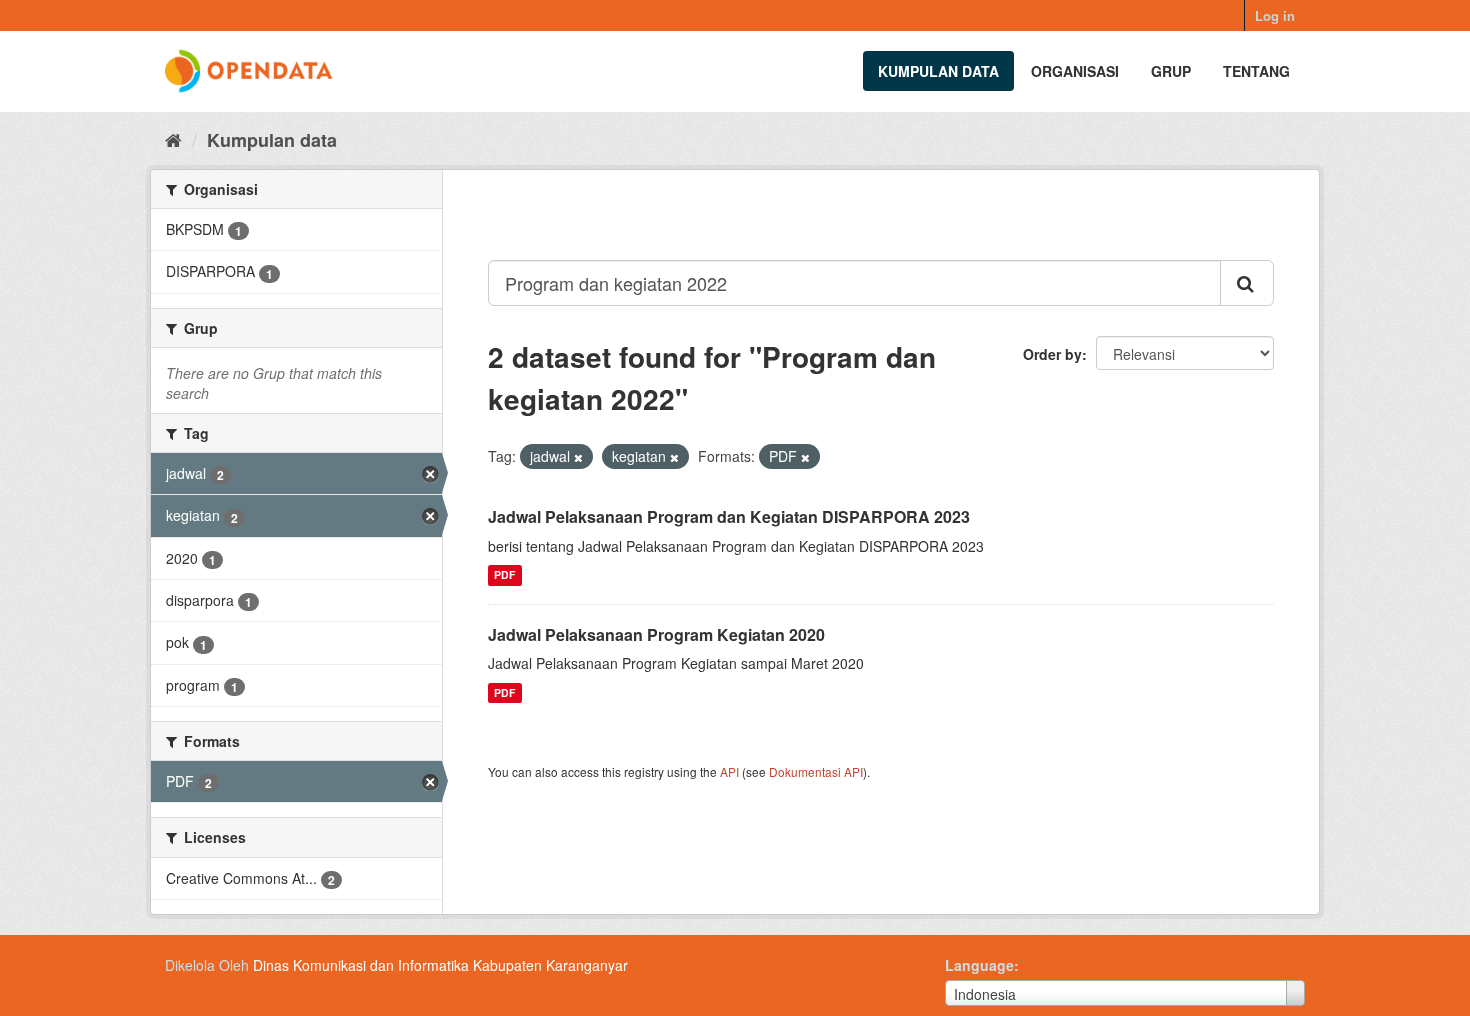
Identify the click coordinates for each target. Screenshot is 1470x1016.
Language (979, 965)
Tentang (1256, 71)
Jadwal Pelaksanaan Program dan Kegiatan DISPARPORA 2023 (729, 516)
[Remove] (578, 457)
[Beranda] (173, 139)
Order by (1052, 354)
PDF (504, 575)
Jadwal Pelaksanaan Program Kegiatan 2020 (656, 634)
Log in (1275, 15)
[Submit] (1247, 283)
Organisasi (1075, 71)
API (729, 771)
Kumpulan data (938, 71)
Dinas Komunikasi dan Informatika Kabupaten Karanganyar (440, 965)
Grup (1171, 71)
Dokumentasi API (816, 771)
